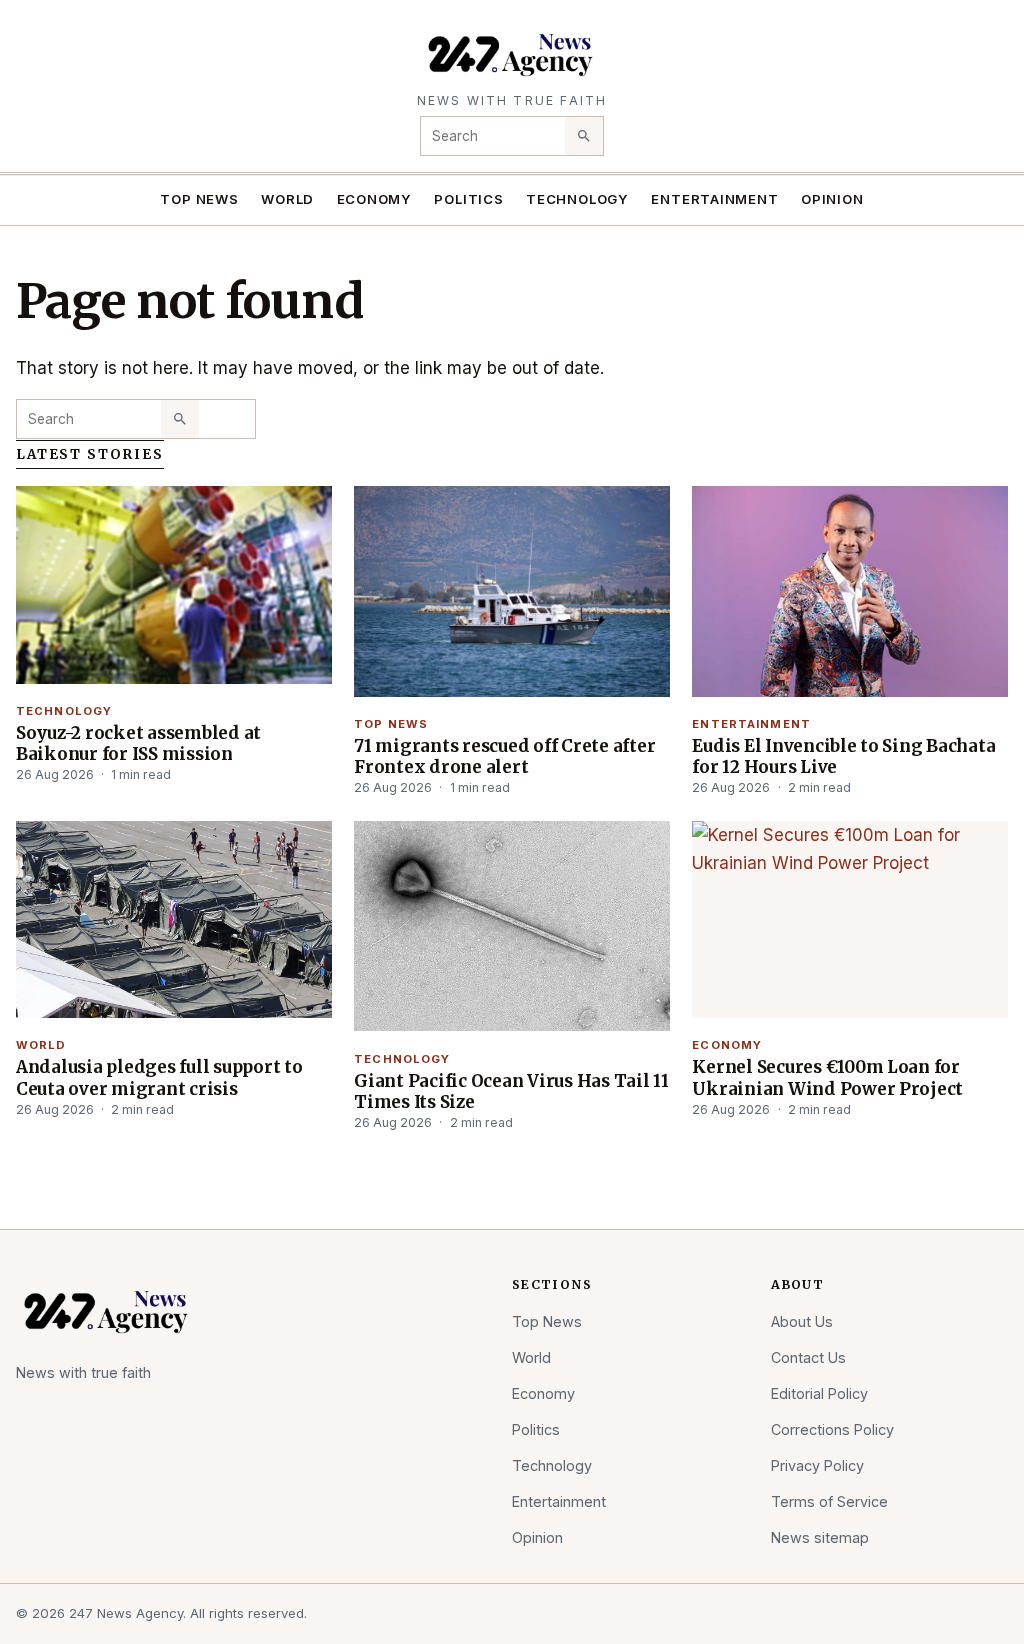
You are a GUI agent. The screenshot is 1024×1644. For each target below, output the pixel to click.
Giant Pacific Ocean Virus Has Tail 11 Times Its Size (511, 1091)
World (287, 199)
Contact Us (808, 1357)
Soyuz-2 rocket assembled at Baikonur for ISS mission (138, 743)
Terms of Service (829, 1501)
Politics (468, 199)
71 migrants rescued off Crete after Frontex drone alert (504, 756)
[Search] (584, 136)
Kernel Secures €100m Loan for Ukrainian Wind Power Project (827, 1077)
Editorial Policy (819, 1393)
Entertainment (714, 199)
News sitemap (820, 1537)
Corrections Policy (832, 1429)
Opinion (832, 199)
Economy (375, 199)
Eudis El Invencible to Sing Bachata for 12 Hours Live (843, 756)
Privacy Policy (817, 1465)
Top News (199, 199)
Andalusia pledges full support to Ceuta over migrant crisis (159, 1077)
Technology (577, 199)
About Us (802, 1321)
